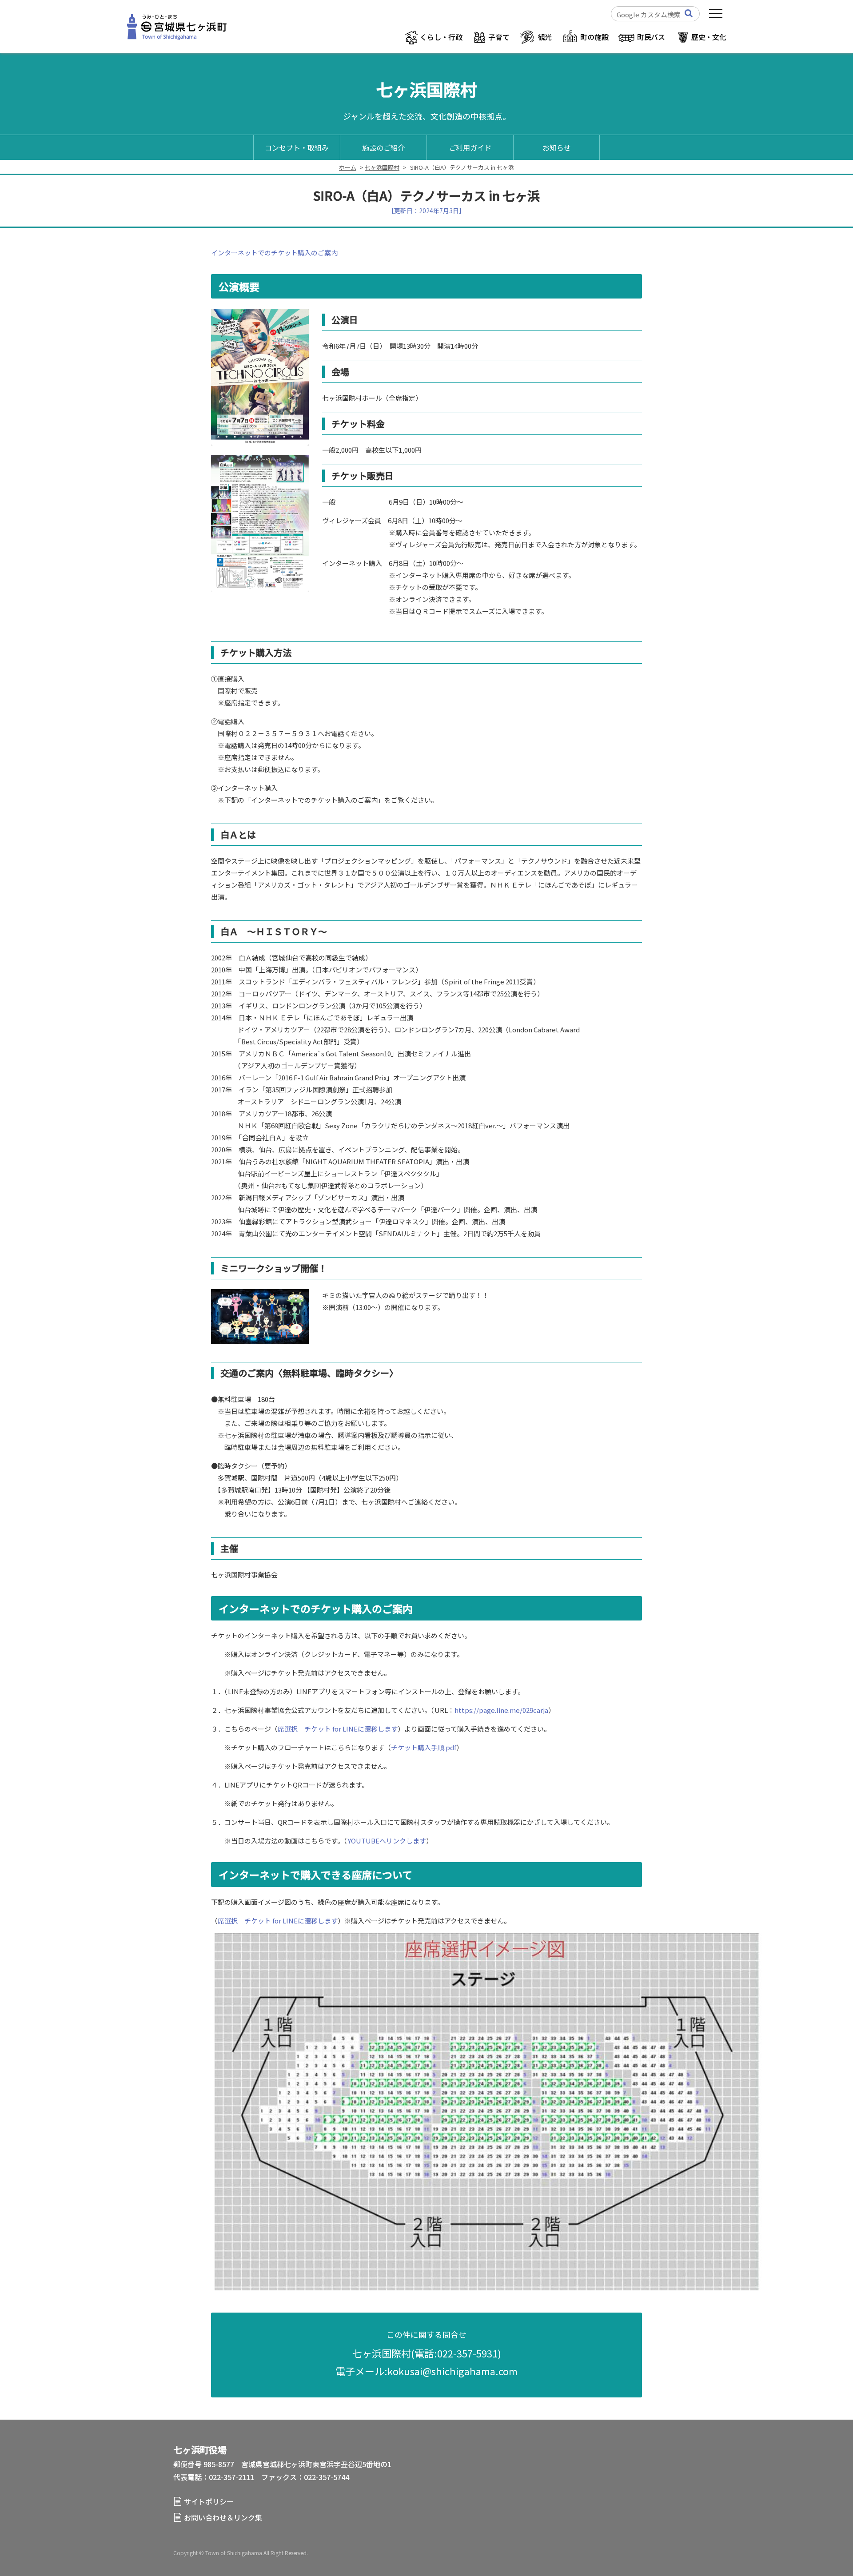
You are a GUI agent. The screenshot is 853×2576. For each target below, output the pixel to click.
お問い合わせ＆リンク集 (223, 2517)
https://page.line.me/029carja (501, 1710)
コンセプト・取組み (297, 147)
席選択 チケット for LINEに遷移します (338, 1729)
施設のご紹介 (383, 147)
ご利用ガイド (470, 147)
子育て (499, 37)
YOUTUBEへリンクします (387, 1841)
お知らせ (557, 147)
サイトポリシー (209, 2501)
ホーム (348, 167)
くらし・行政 (441, 37)
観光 (545, 37)
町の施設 (594, 37)
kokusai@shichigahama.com (452, 2371)
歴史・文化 (709, 37)
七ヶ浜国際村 (382, 167)
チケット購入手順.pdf (424, 1747)
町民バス (651, 37)
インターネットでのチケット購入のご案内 (274, 253)
